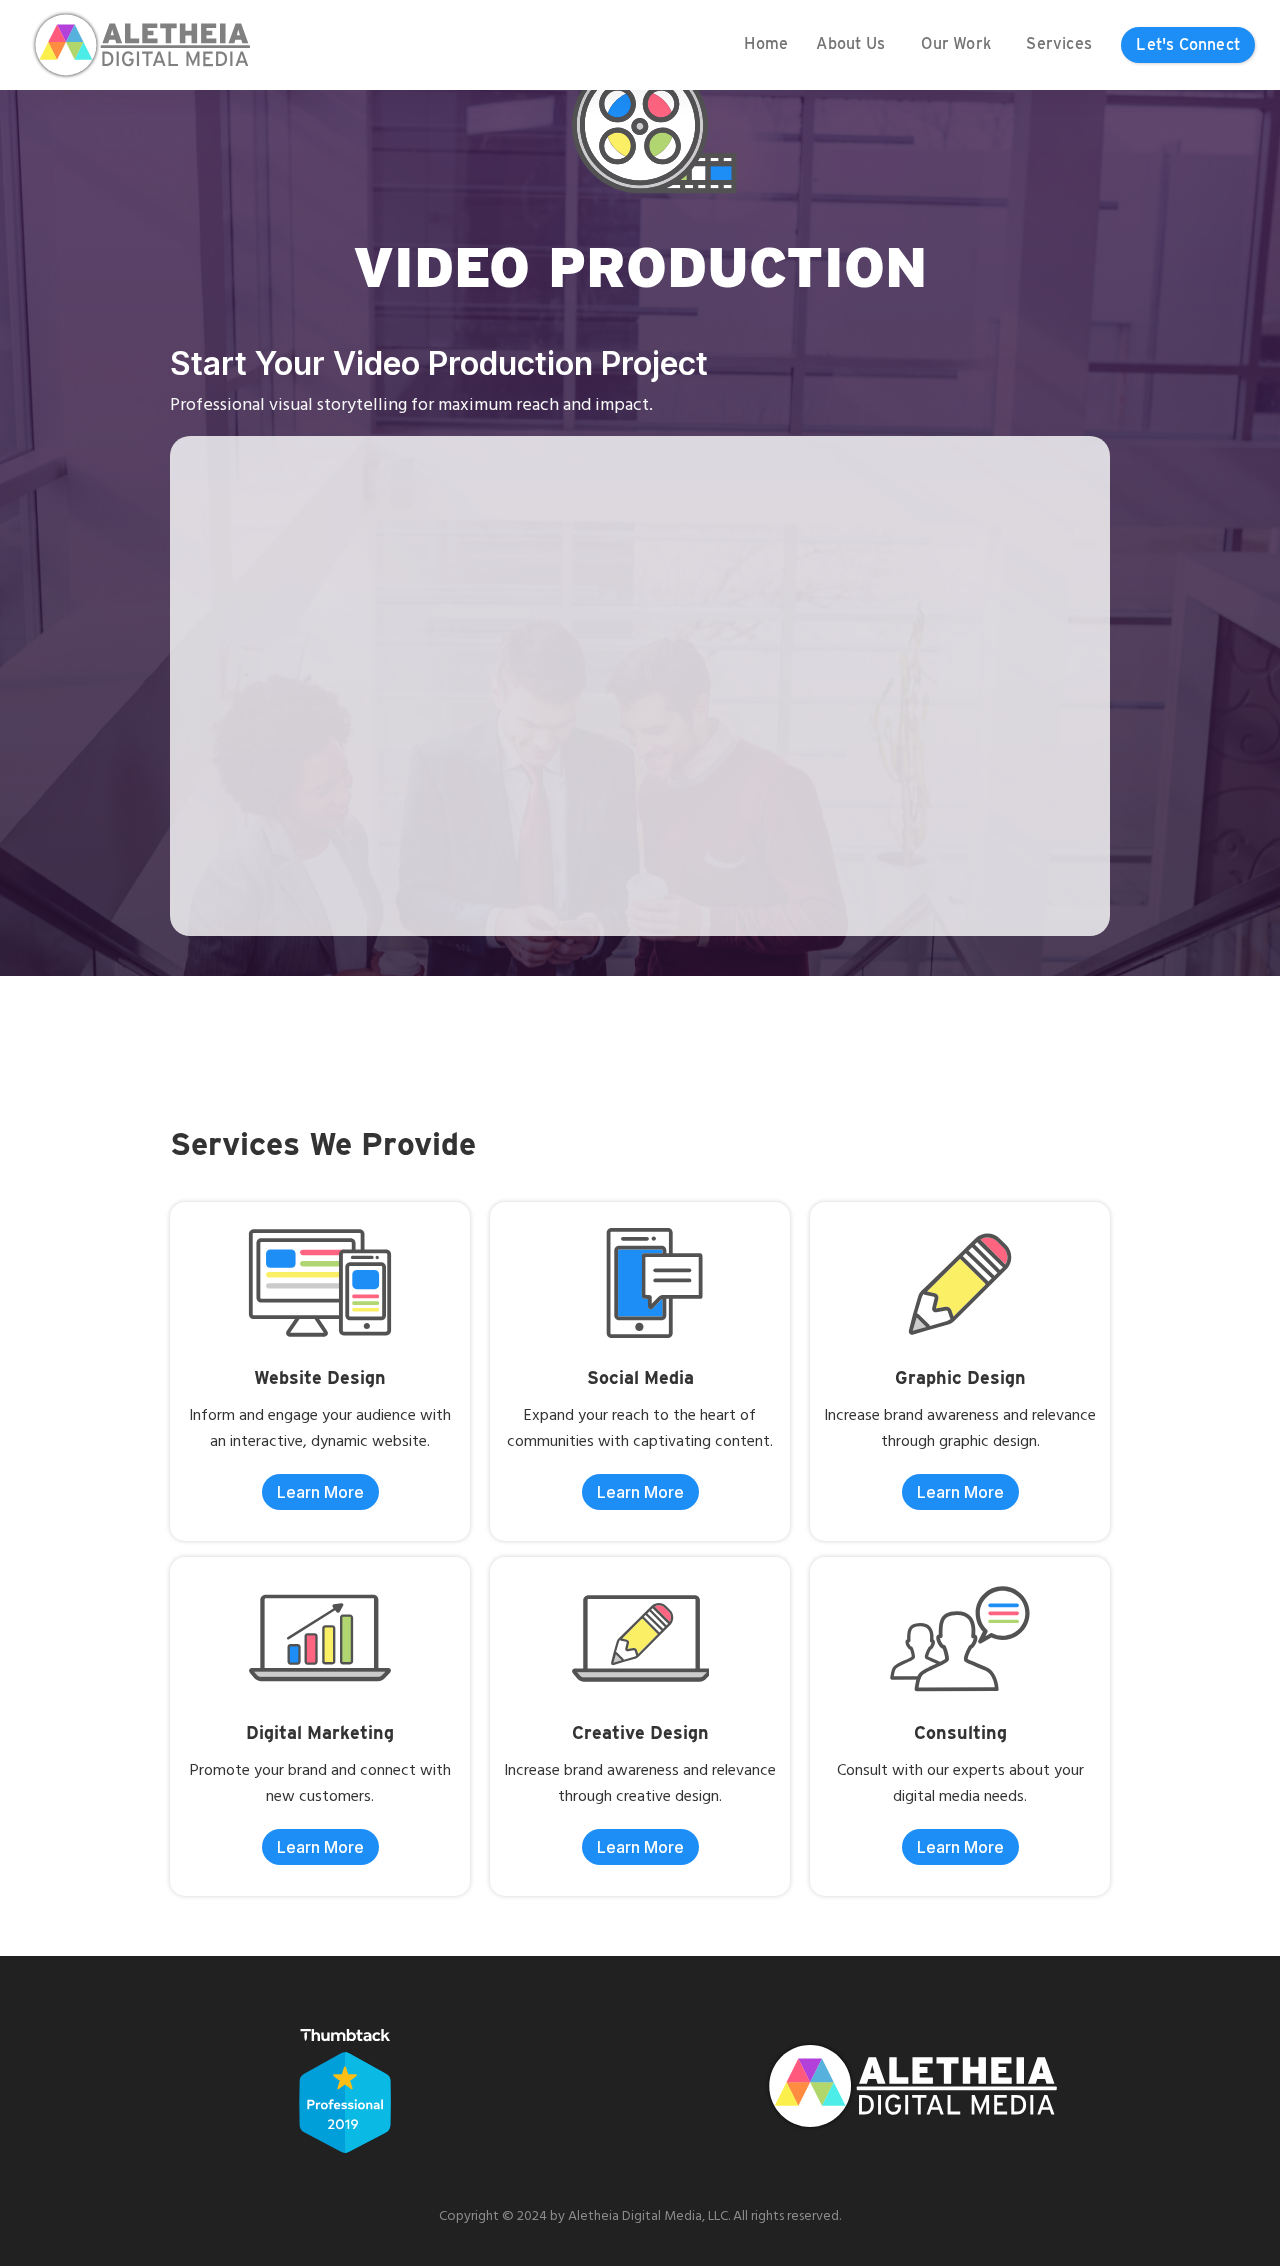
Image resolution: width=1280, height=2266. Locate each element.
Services (1059, 43)
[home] (140, 45)
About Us (850, 43)
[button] (850, 45)
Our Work (956, 43)
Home (766, 43)
